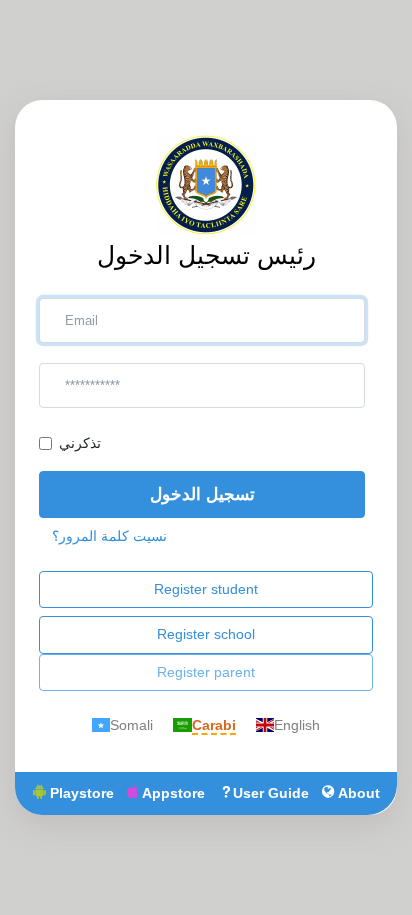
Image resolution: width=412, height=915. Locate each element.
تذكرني (80, 443)
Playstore (80, 793)
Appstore (171, 793)
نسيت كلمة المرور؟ (109, 536)
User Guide (271, 793)
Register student (206, 589)
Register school (206, 634)
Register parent (206, 672)
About (357, 793)
